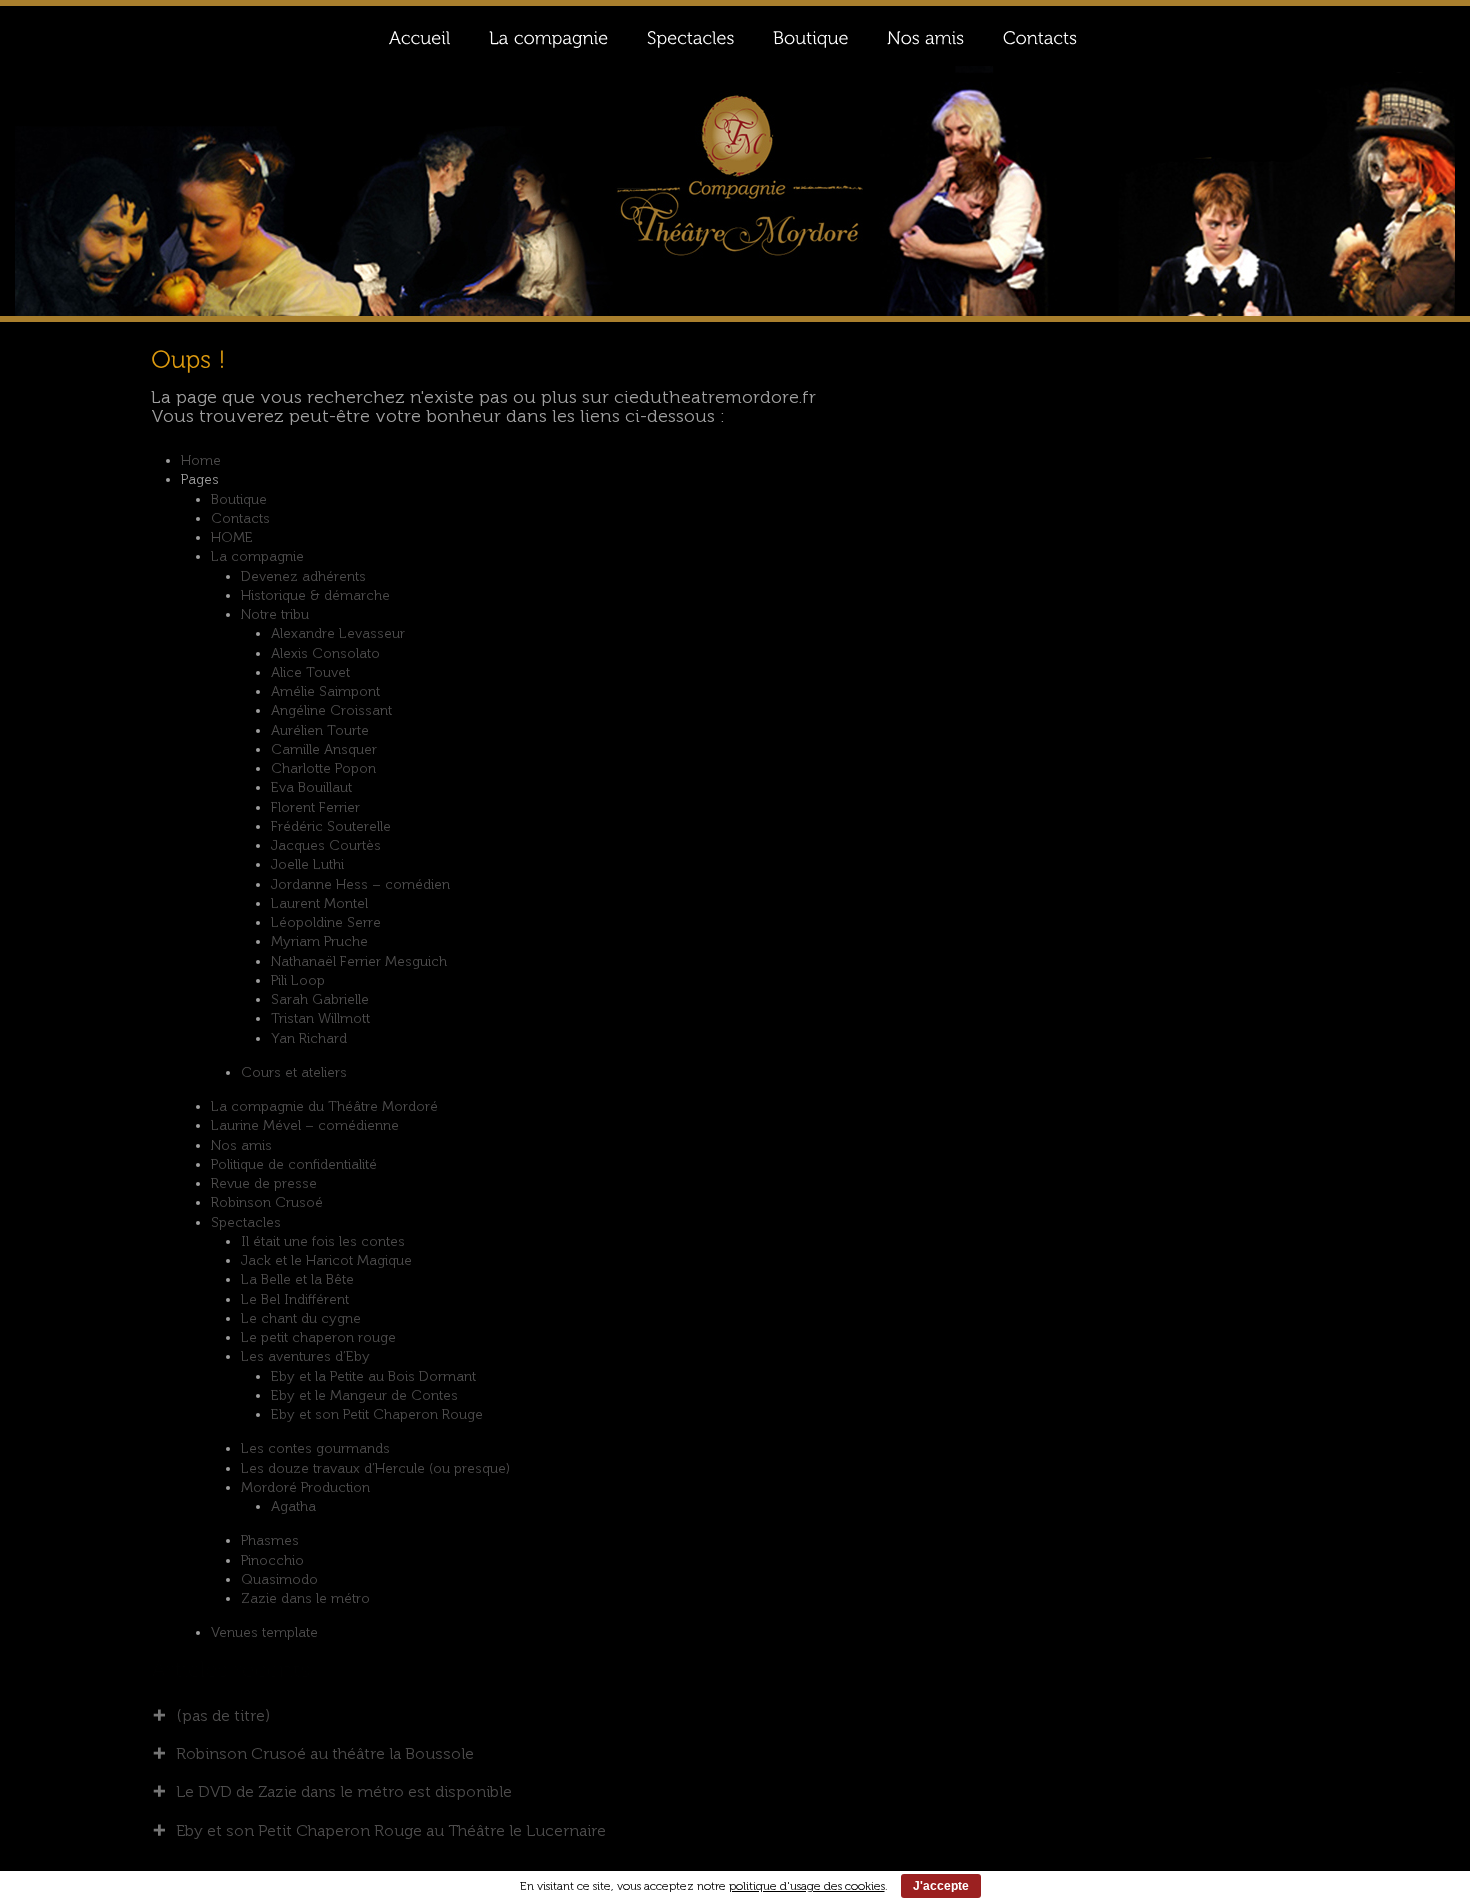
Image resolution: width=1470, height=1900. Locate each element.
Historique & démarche (315, 595)
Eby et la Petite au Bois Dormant (373, 1376)
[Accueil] (419, 35)
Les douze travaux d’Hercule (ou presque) (375, 1468)
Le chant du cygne (301, 1318)
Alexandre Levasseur (338, 633)
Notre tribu (275, 614)
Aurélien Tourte (320, 730)
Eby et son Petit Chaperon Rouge (377, 1414)
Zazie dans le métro (305, 1598)
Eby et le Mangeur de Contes (364, 1395)
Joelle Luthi (307, 864)
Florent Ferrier (315, 807)
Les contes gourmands (315, 1448)
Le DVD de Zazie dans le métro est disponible (344, 1791)
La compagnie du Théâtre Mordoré (324, 1106)
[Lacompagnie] (548, 35)
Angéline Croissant (331, 710)
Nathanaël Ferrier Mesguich (359, 961)
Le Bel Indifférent (295, 1299)
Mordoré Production (305, 1487)
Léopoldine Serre (326, 922)
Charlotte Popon (323, 768)
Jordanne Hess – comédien (360, 884)
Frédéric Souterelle (331, 826)
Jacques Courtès (326, 845)
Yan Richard (309, 1038)
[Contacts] (1039, 35)
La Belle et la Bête (297, 1279)
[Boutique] (810, 35)
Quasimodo (279, 1579)
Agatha (293, 1506)
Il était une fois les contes (323, 1241)
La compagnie (257, 556)
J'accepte (941, 1886)
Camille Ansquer (324, 749)
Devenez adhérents (303, 576)
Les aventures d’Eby (305, 1356)
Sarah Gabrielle (320, 999)
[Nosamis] (925, 35)
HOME (232, 537)
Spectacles (246, 1222)
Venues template (264, 1632)
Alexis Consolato (325, 653)
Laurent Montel (319, 903)
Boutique (239, 499)
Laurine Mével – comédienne (305, 1125)
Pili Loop (298, 980)
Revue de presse (264, 1183)
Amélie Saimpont (325, 691)
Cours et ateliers (294, 1072)
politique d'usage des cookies (807, 1886)
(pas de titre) (223, 1715)
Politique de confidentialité (294, 1164)
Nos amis (241, 1145)
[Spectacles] (690, 35)
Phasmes (270, 1540)
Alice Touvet (310, 672)
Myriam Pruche (319, 941)
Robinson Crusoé (267, 1202)
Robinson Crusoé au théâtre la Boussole (325, 1753)
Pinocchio (272, 1560)
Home (201, 460)
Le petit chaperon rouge (318, 1337)
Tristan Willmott (320, 1018)
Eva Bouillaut (311, 787)
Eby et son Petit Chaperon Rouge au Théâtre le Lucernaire (391, 1830)
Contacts (240, 518)
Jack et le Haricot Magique (326, 1260)
